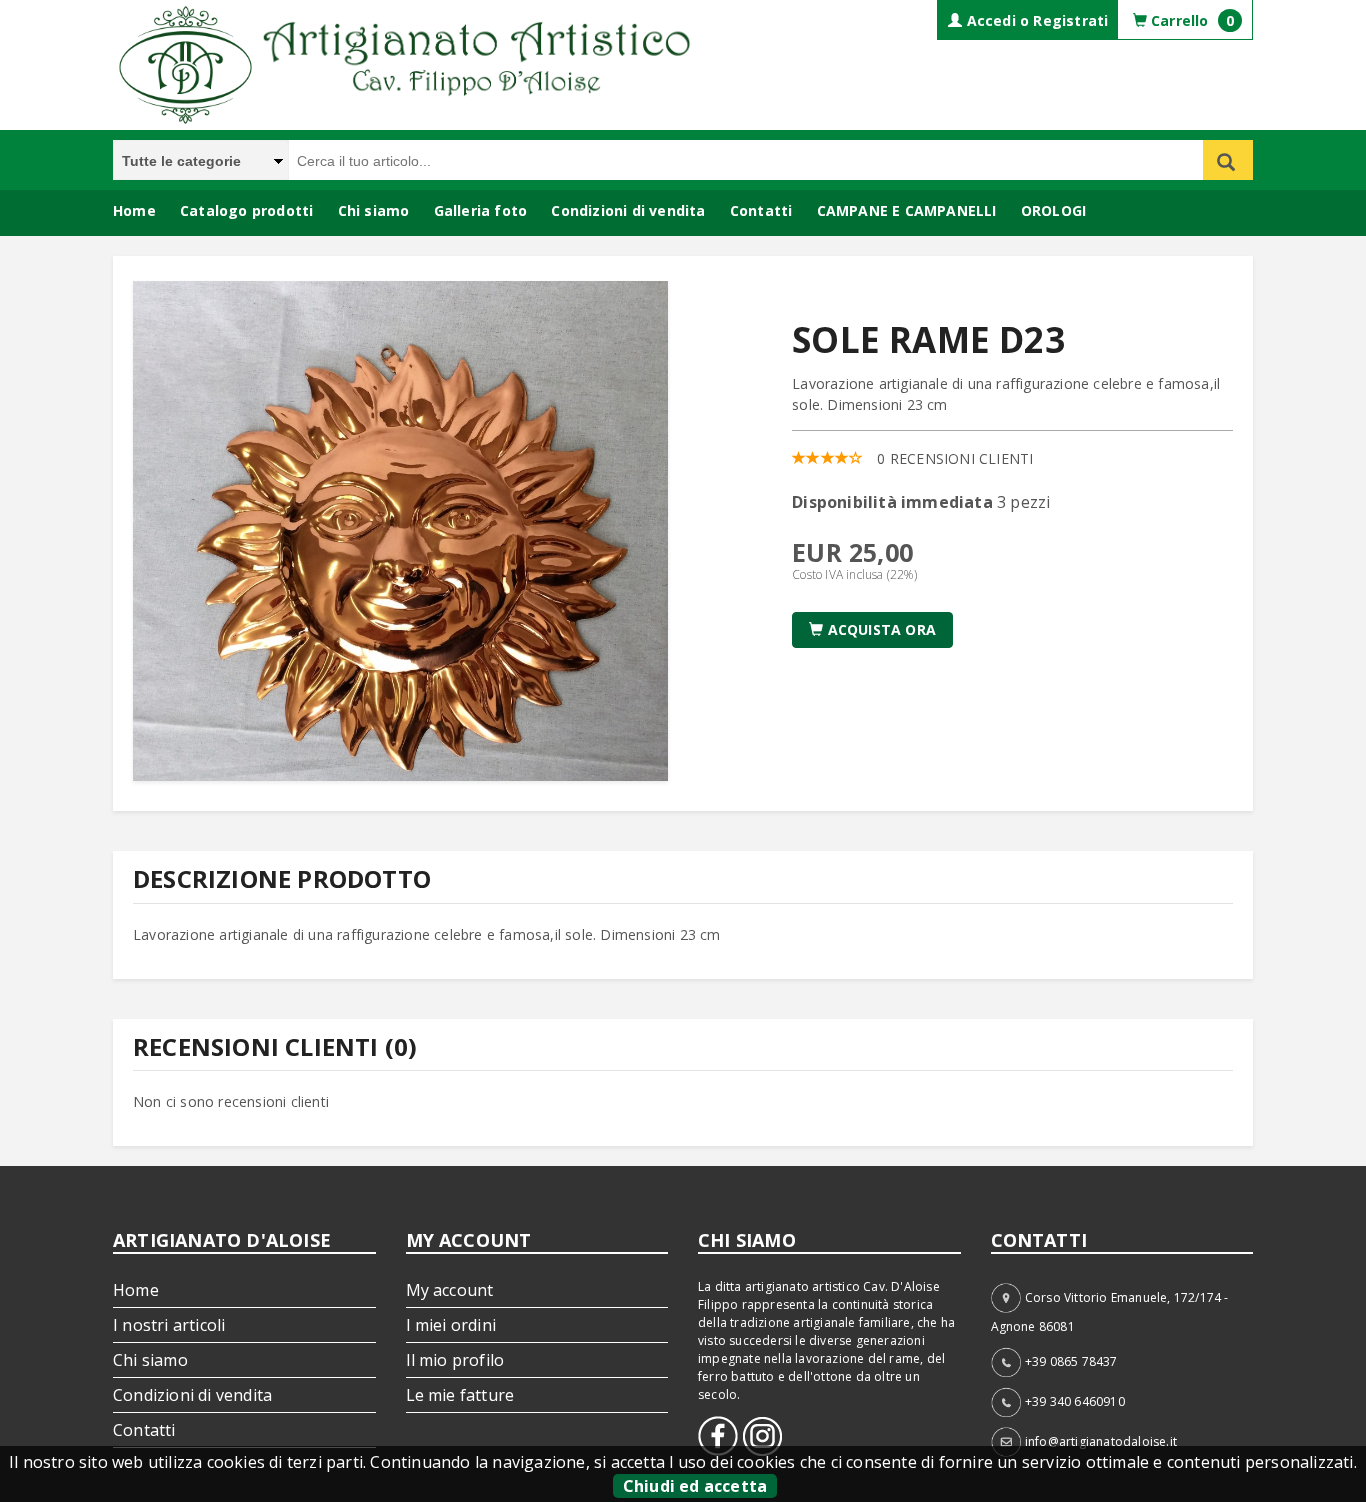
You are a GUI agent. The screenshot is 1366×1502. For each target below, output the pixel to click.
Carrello (1190, 20)
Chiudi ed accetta (695, 1486)
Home (134, 210)
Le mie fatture (460, 1395)
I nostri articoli (169, 1325)
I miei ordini (451, 1325)
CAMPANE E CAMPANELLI (907, 210)
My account (450, 1290)
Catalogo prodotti (246, 210)
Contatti (761, 210)
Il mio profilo (455, 1360)
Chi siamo (374, 210)
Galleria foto (481, 210)
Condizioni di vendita (628, 210)
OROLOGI (1053, 210)
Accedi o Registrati (1035, 20)
